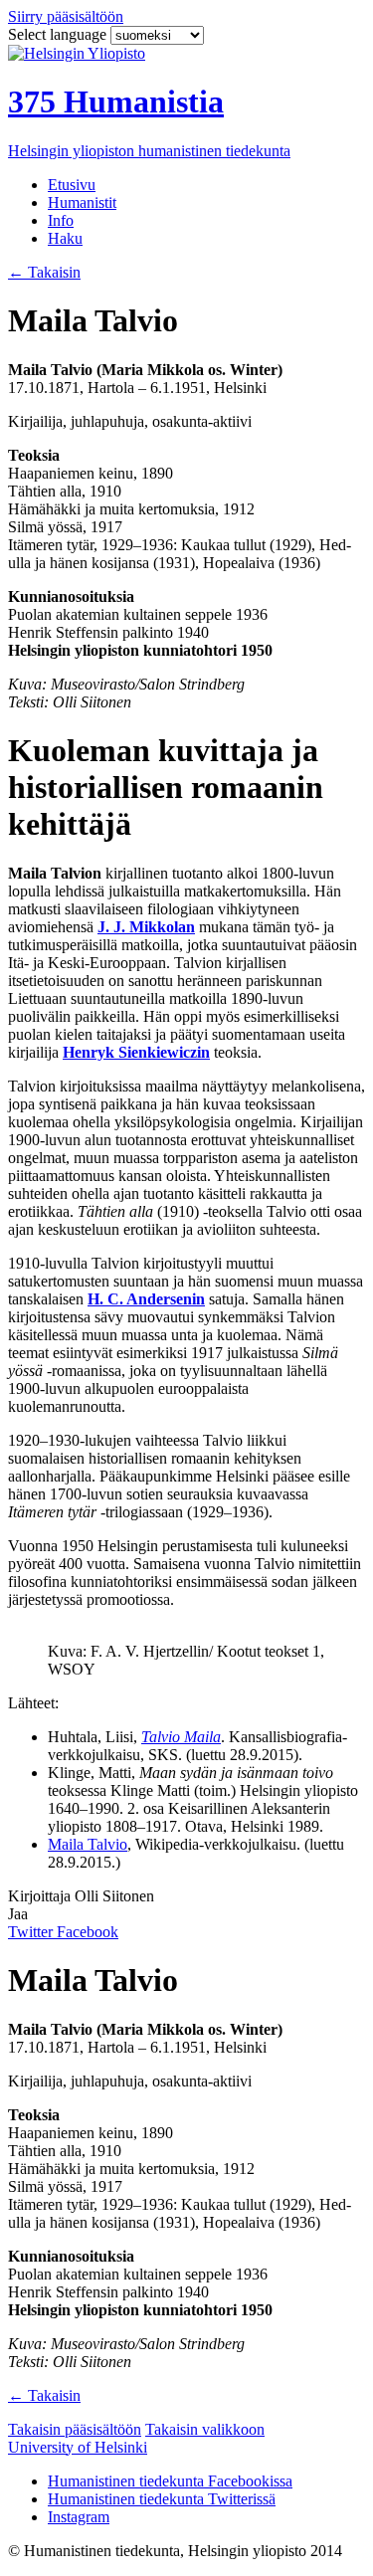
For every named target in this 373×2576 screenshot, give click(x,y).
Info (61, 220)
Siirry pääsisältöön (66, 16)
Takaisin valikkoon (205, 2429)
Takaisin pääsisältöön (75, 2429)
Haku (65, 238)
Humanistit (82, 202)
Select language (59, 34)
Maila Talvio (88, 1844)
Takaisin (44, 272)
